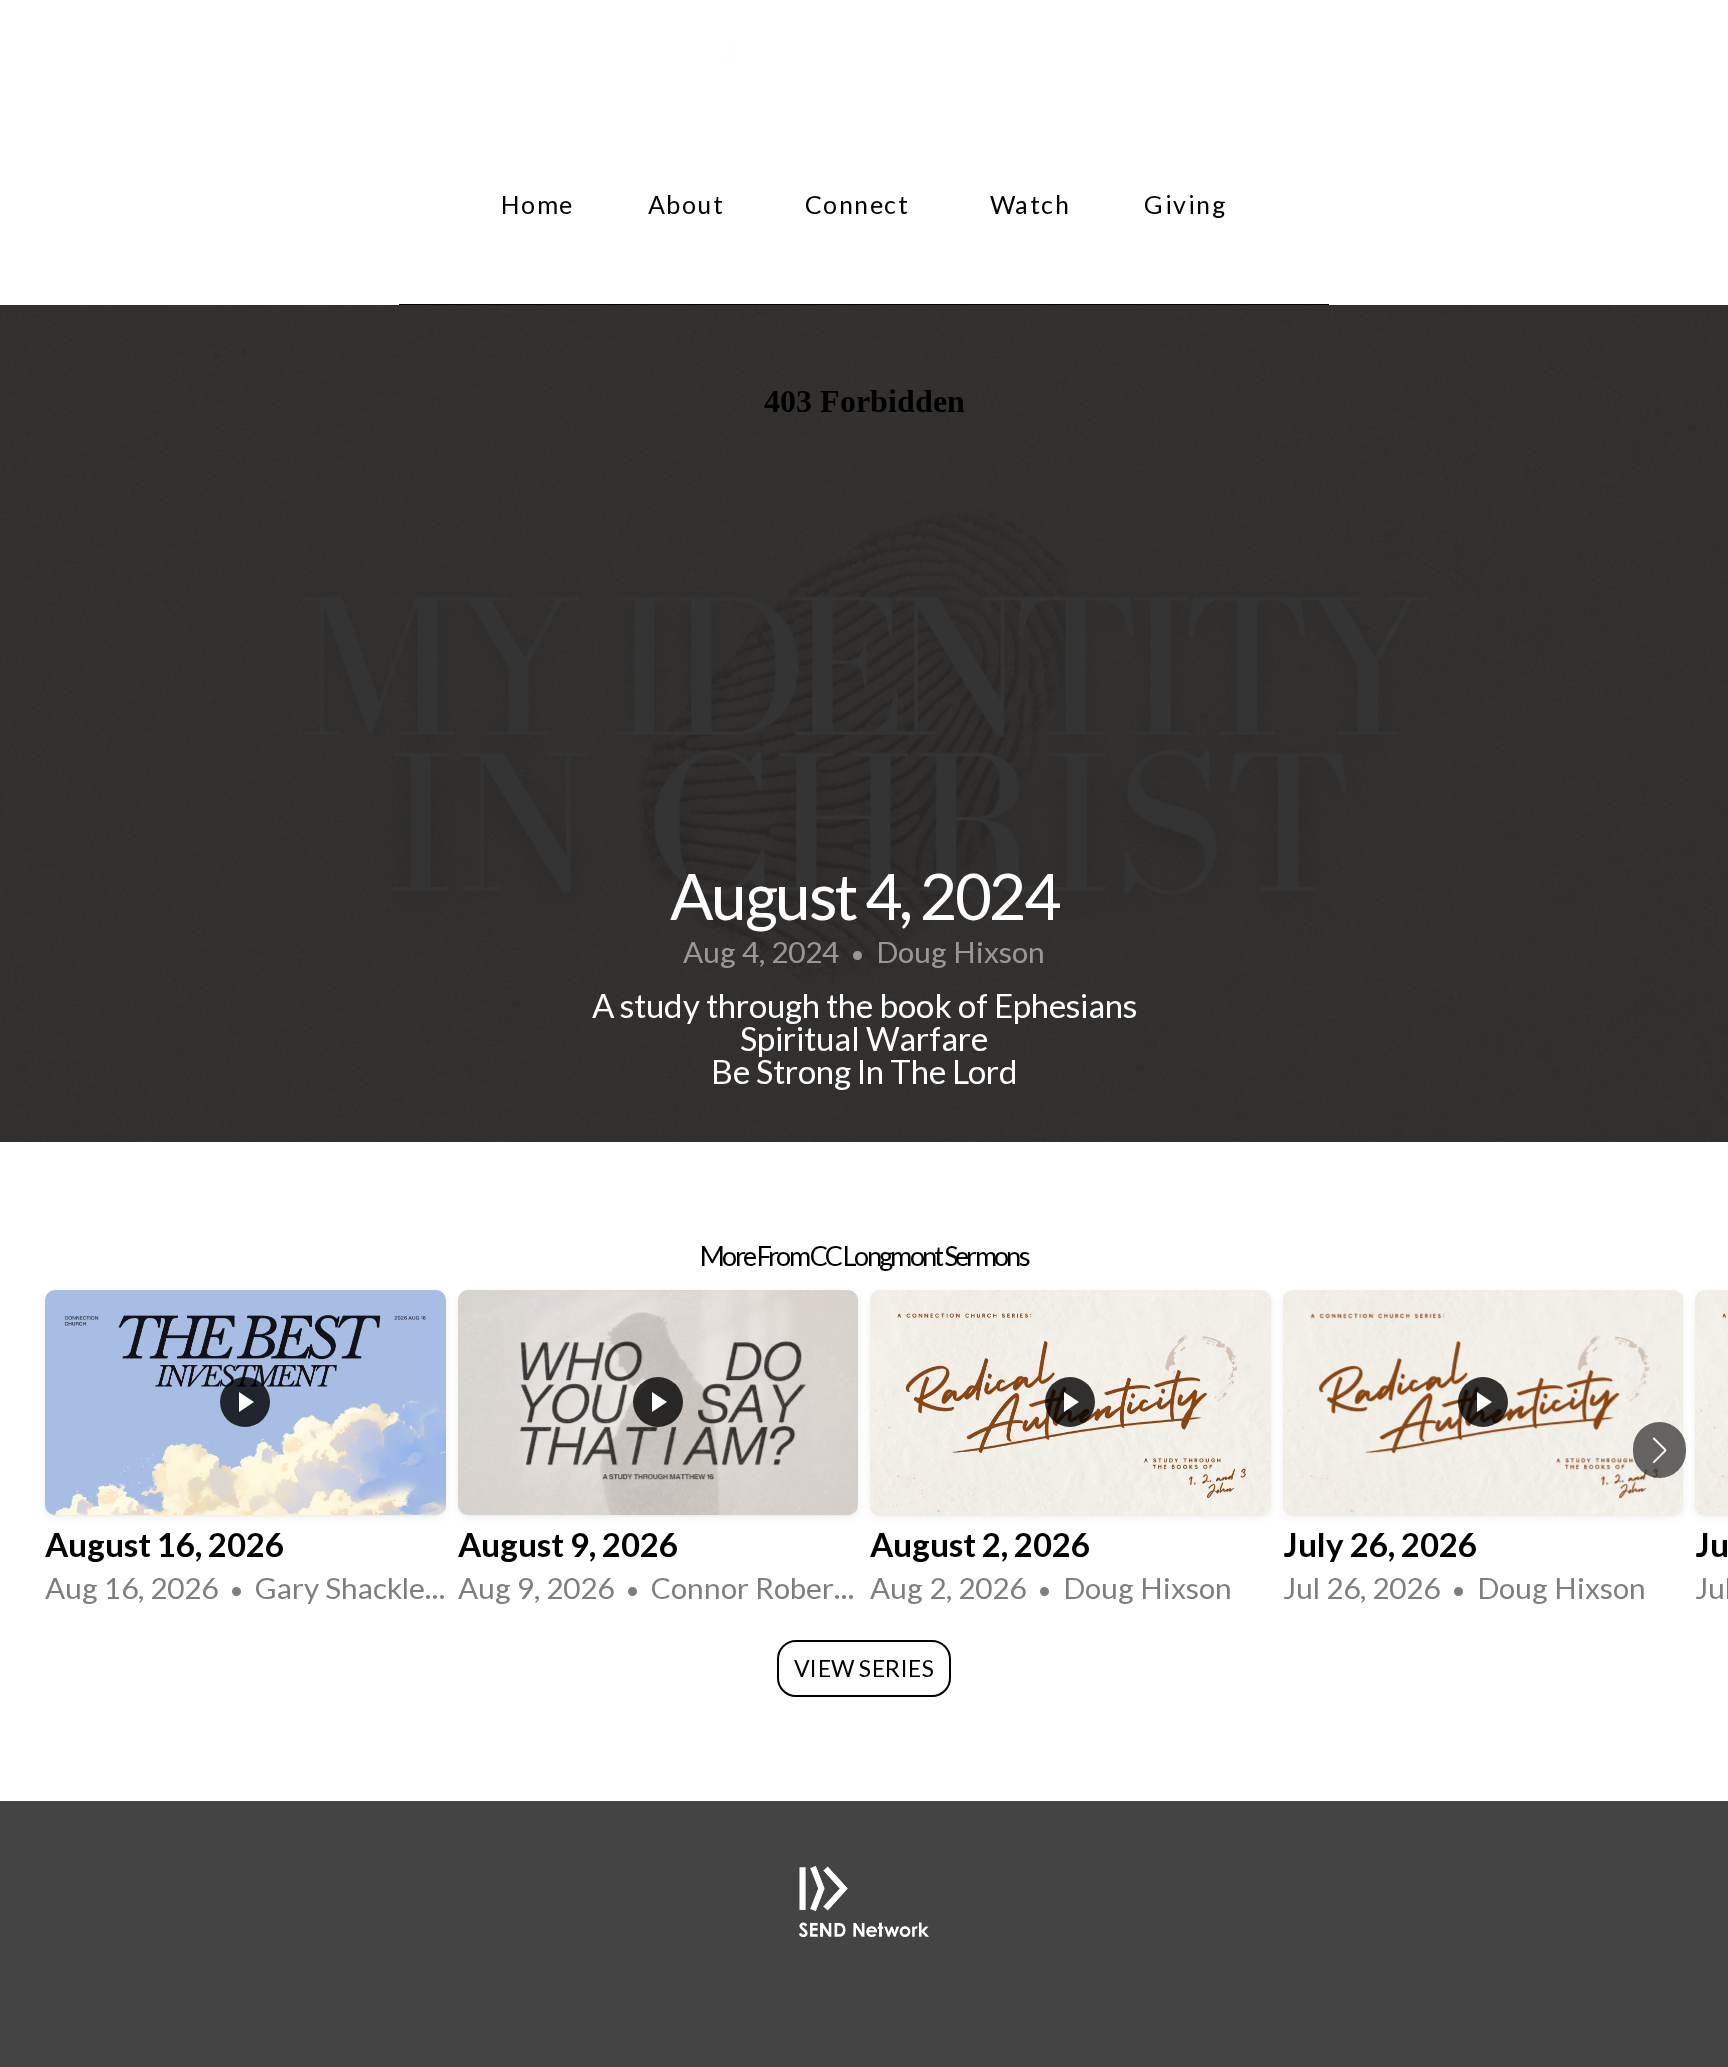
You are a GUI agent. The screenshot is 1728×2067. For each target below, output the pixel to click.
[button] (1659, 1450)
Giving (1185, 204)
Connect (860, 204)
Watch (1030, 204)
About (689, 204)
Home (537, 204)
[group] (245, 1450)
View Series (864, 1668)
